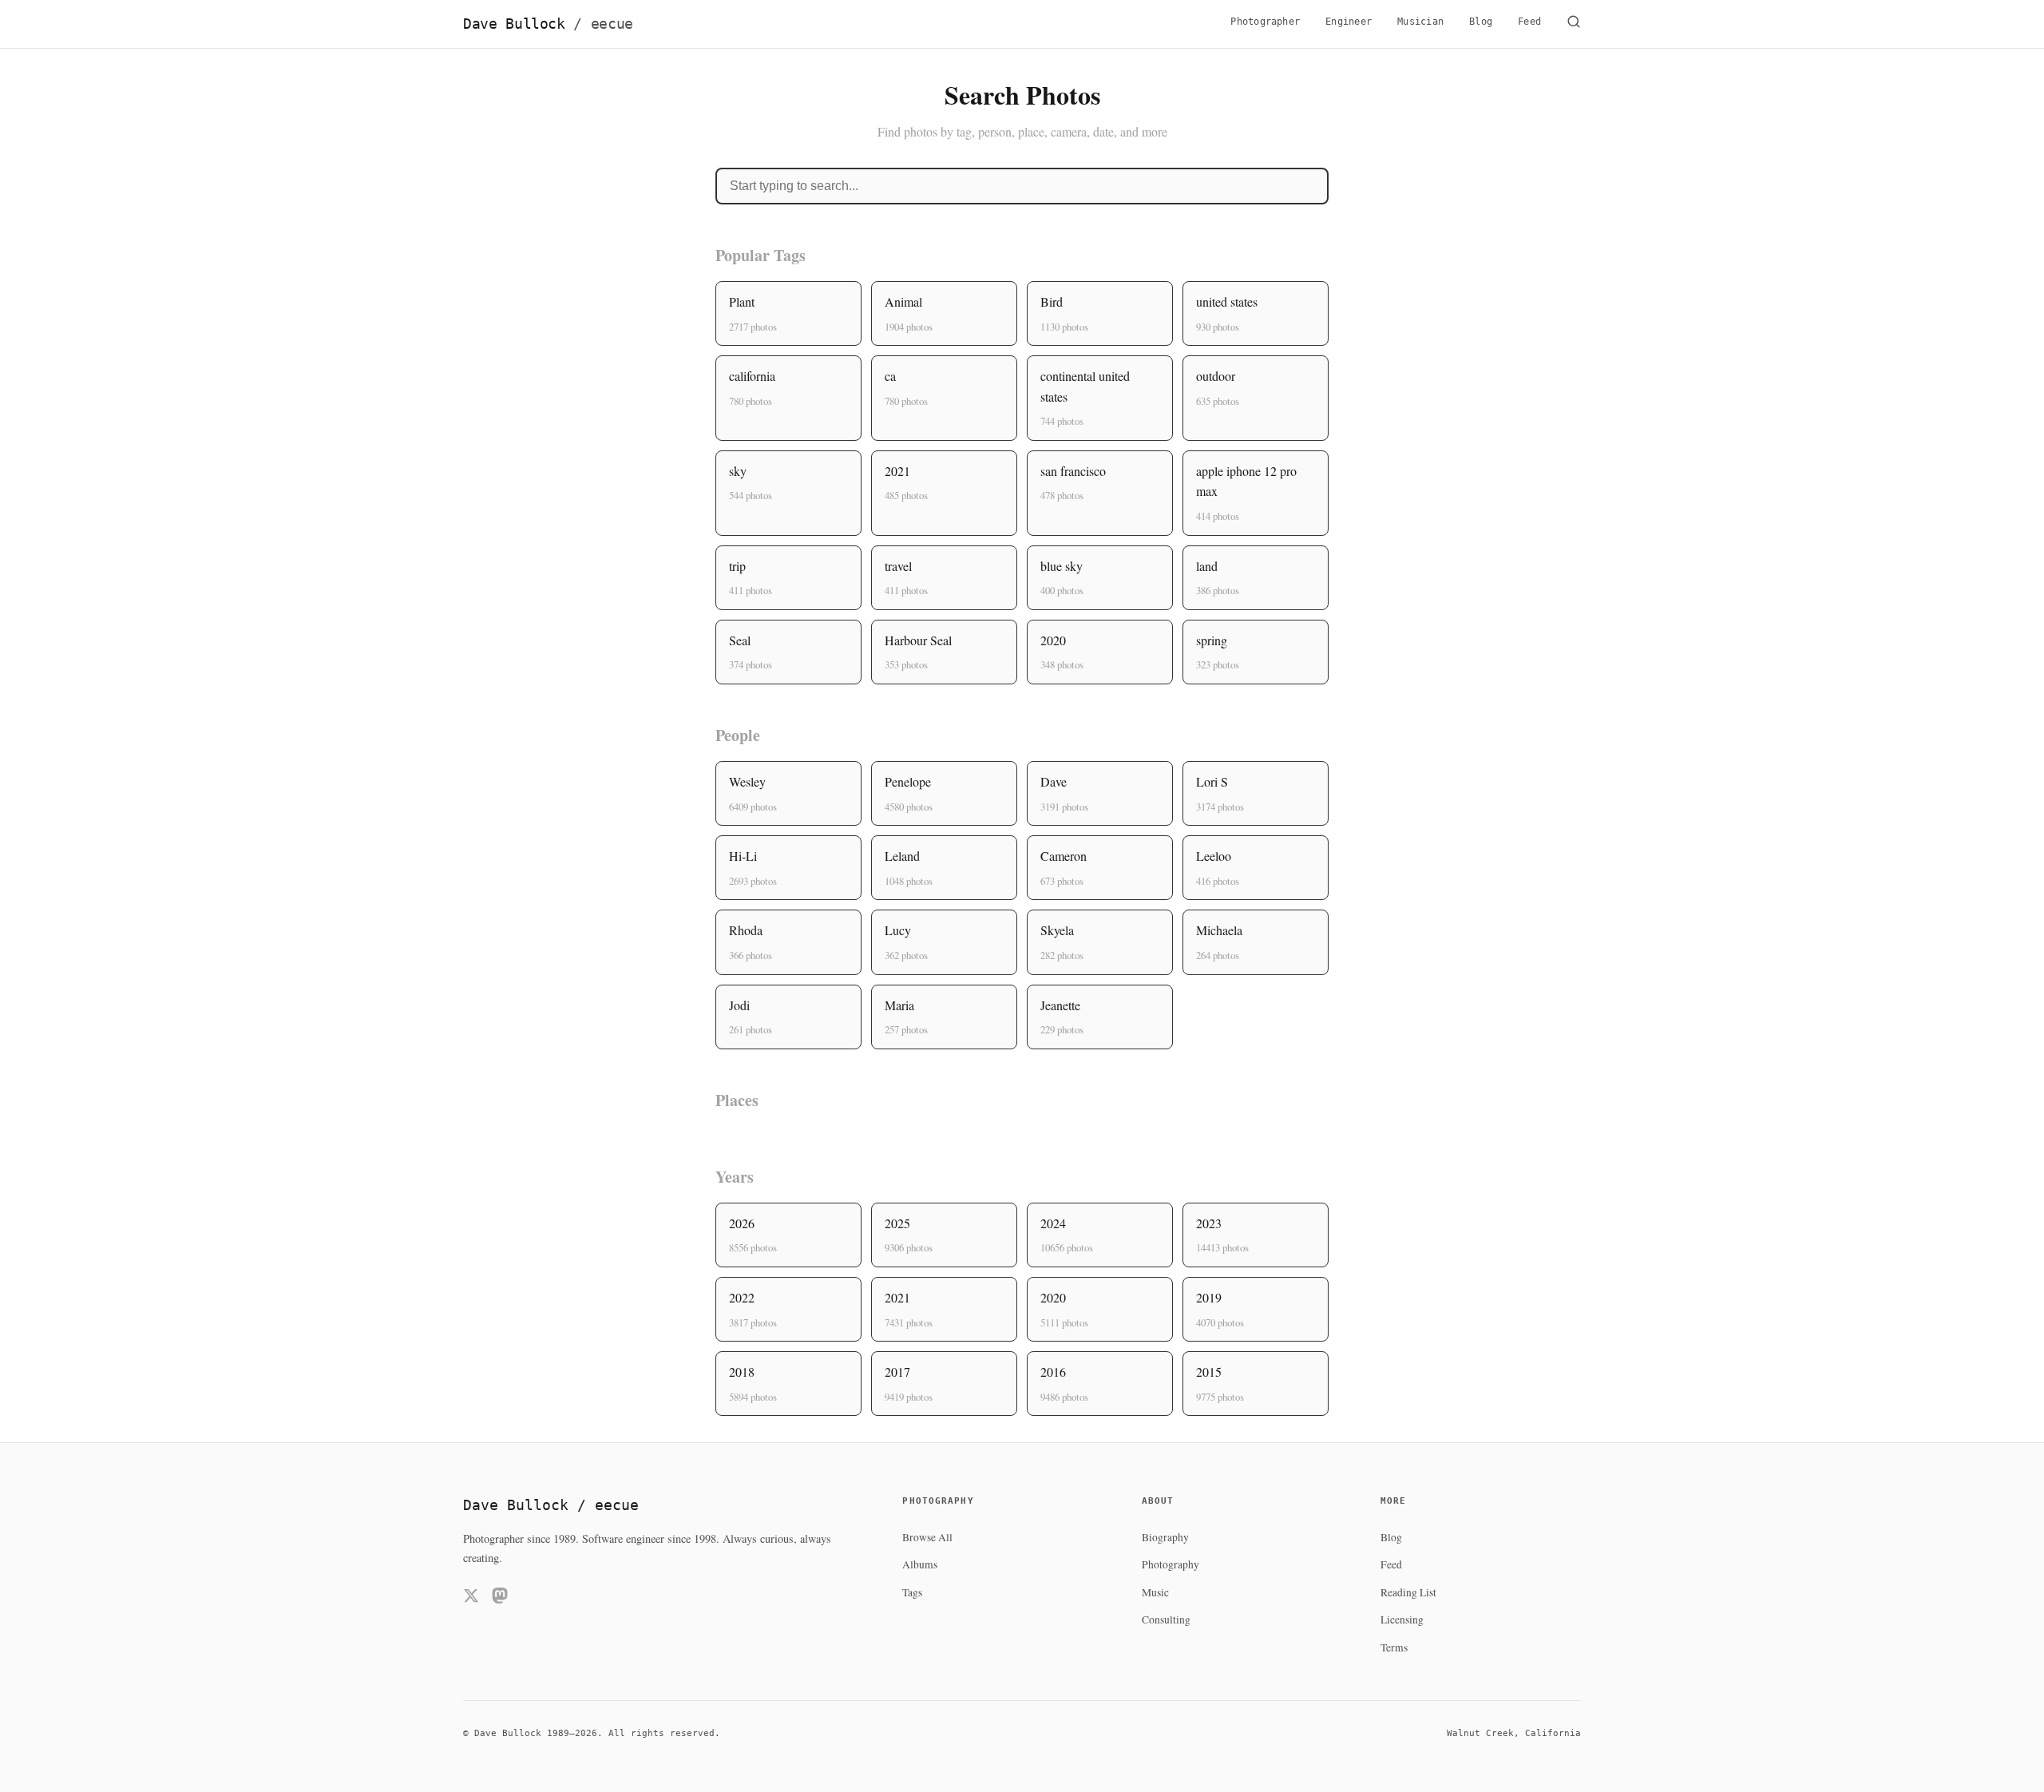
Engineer (1349, 22)
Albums (920, 1564)
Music (1155, 1592)
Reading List (1408, 1592)
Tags (912, 1592)
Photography (1171, 1564)
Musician (1420, 22)
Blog (1481, 22)
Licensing (1402, 1620)
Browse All (927, 1537)
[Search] (1574, 24)
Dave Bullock (548, 24)
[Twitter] (471, 1598)
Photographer (1265, 22)
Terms (1394, 1647)
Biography (1165, 1537)
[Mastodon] (500, 1598)
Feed (1529, 22)
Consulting (1166, 1620)
